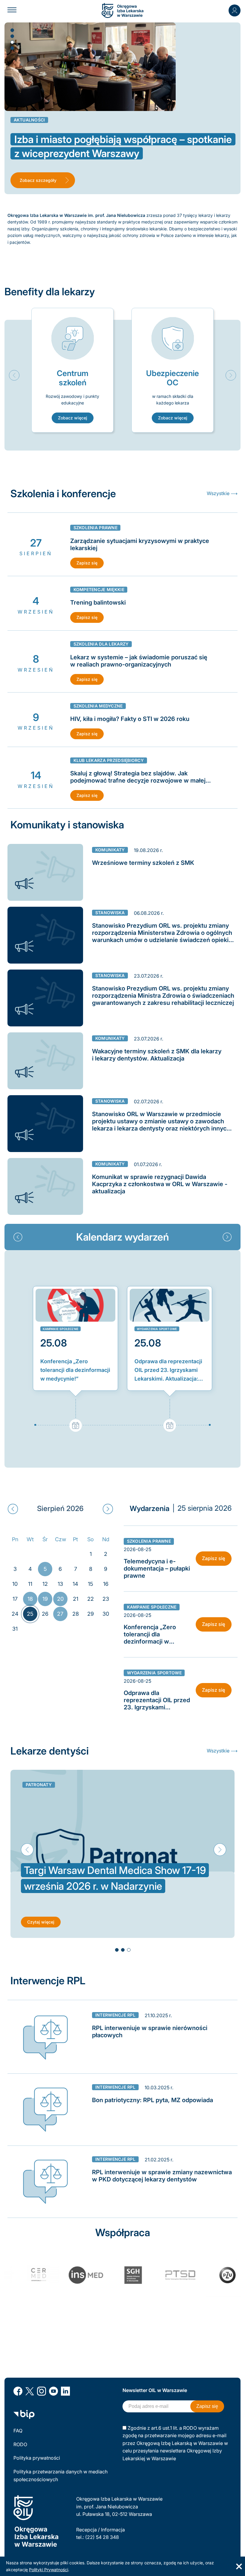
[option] (72, 370)
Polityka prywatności (37, 2458)
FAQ (18, 2431)
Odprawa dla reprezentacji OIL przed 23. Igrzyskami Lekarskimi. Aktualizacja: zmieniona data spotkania (168, 1371)
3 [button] (12, 42)
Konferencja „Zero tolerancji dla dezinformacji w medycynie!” (75, 1370)
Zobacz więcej (73, 418)
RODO (20, 2444)
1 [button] (12, 30)
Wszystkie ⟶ (222, 493)
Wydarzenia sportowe (157, 1329)
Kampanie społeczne (61, 1329)
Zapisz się (87, 563)
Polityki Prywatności (49, 2570)
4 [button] (12, 48)
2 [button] (12, 36)
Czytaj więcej (41, 1922)
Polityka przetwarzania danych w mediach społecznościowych (61, 2475)
